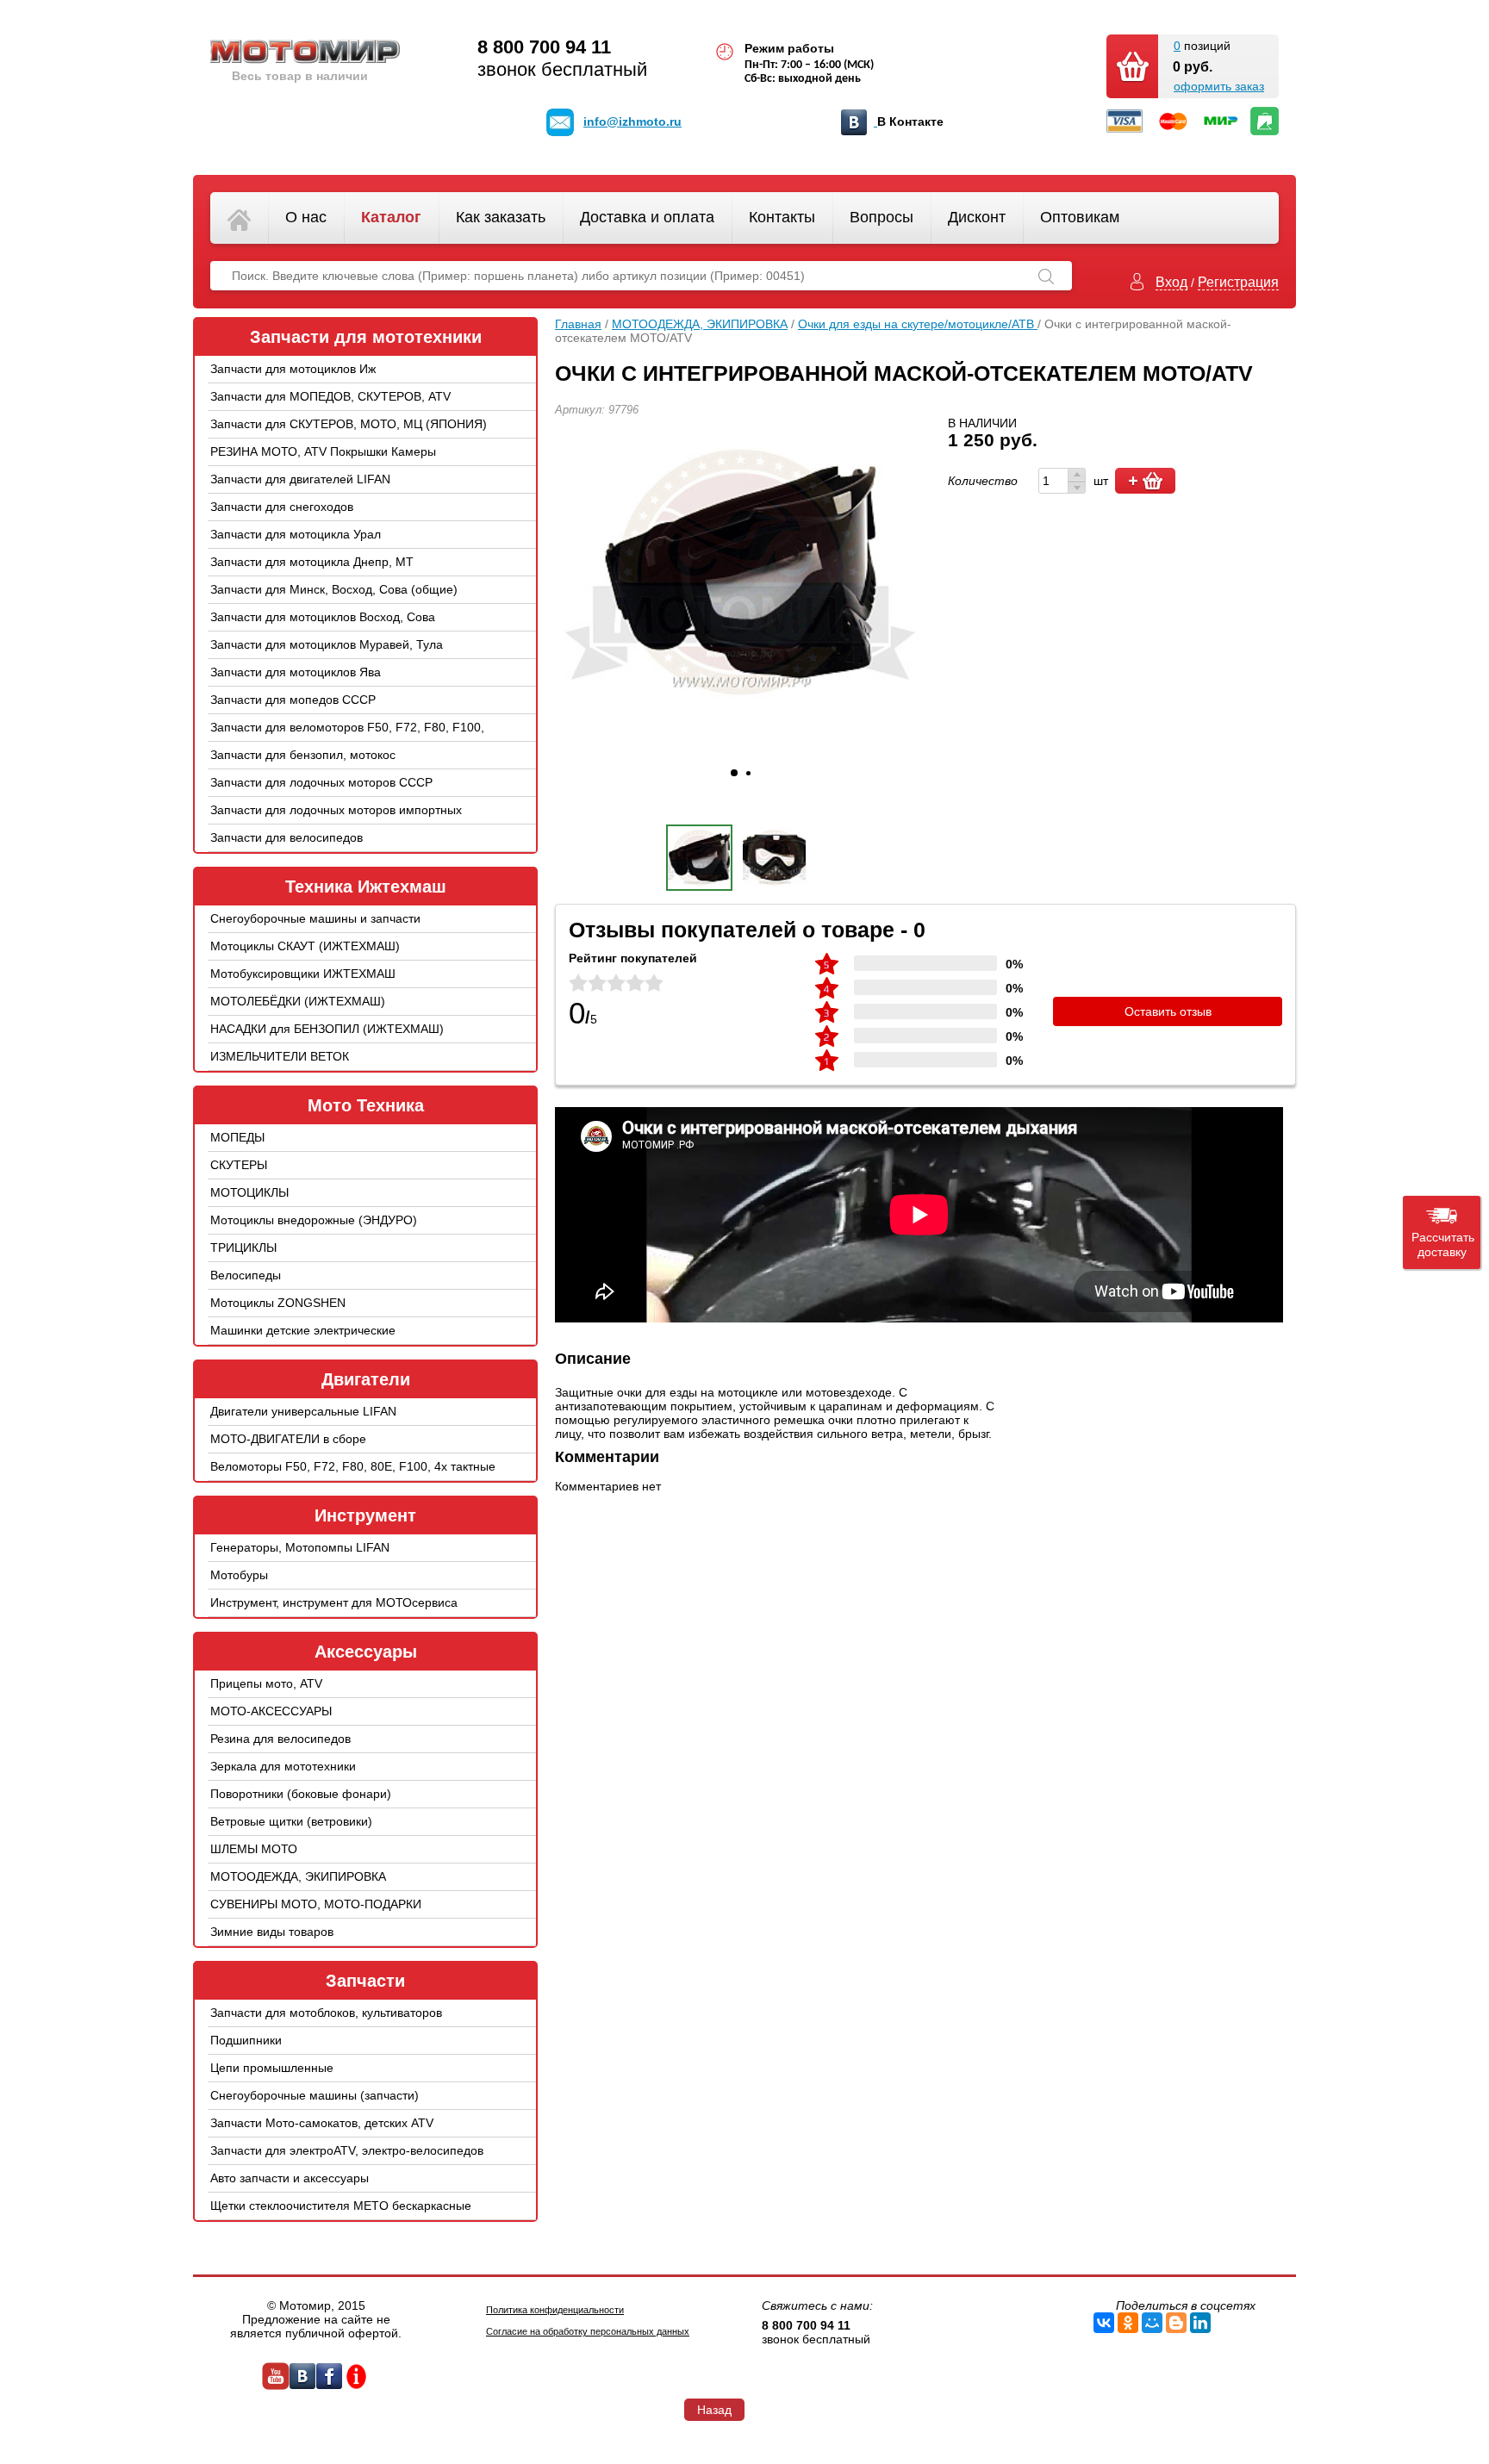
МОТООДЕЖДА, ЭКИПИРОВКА (298, 1876)
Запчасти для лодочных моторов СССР (321, 782)
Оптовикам (1080, 217)
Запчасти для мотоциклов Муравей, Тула (327, 644)
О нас (306, 217)
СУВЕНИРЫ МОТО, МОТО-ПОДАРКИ (316, 1904)
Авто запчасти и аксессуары (290, 2178)
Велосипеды (246, 1275)
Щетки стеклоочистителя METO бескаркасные (341, 2206)
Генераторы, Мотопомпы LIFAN (300, 1547)
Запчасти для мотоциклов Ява (296, 672)
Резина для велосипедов (280, 1739)
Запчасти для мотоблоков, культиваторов (326, 2013)
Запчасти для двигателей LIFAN (300, 479)
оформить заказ (1219, 86)
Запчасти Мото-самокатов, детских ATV (322, 2123)
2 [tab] (748, 773)
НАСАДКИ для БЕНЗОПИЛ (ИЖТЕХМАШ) (327, 1029)
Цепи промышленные (272, 2068)
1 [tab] (734, 773)
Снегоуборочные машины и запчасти (315, 918)
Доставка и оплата (647, 217)
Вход (1171, 282)
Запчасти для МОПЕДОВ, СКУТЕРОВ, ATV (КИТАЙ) (330, 409)
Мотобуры (239, 1575)
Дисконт (977, 217)
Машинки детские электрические (303, 1330)
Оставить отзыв (1168, 1011)
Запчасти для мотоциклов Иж (293, 369)
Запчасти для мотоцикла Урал (296, 534)
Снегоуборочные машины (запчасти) (315, 2095)
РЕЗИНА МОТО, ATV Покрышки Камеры (323, 451)
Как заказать (501, 217)
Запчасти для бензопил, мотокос (303, 755)
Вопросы (882, 217)
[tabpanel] (740, 572)
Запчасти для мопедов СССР (293, 700)
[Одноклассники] (1128, 2323)
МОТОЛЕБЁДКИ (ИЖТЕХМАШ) (298, 1001)
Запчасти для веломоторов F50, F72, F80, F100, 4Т (347, 740)
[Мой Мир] (1152, 2323)
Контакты (782, 217)
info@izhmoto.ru (632, 121)
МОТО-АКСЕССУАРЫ (271, 1711)
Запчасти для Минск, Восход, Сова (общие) (334, 589)
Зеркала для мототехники (283, 1766)
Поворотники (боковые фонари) (301, 1794)
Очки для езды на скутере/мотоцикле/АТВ (918, 324)
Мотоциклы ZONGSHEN (278, 1303)
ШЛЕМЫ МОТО (254, 1849)
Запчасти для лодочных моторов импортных (336, 810)
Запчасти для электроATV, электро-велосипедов (347, 2150)
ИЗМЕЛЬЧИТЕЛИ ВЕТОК (280, 1056)
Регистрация (1238, 282)
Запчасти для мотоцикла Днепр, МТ (312, 562)
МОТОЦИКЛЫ (249, 1192)
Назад (714, 2410)
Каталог (391, 217)
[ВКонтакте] (1104, 2323)
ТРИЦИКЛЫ (243, 1248)
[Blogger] (1176, 2323)
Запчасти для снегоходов (282, 507)
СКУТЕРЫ (239, 1165)
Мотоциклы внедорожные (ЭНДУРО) (314, 1220)
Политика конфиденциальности (555, 2310)
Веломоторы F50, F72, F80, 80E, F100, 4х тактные (353, 1466)
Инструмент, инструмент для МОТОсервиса (334, 1602)
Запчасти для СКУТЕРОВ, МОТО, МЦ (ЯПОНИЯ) (349, 424)
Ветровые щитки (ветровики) (291, 1821)
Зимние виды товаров (272, 1932)
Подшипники (246, 2040)
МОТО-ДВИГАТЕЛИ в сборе (288, 1439)
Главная (578, 324)
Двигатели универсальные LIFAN (303, 1411)
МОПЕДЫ (237, 1137)
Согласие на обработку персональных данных (588, 2331)
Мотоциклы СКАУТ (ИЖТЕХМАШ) (305, 946)
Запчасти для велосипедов (287, 837)
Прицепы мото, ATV (266, 1683)
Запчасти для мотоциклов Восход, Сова (323, 617)
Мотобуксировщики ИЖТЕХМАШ (303, 974)
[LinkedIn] (1200, 2323)
